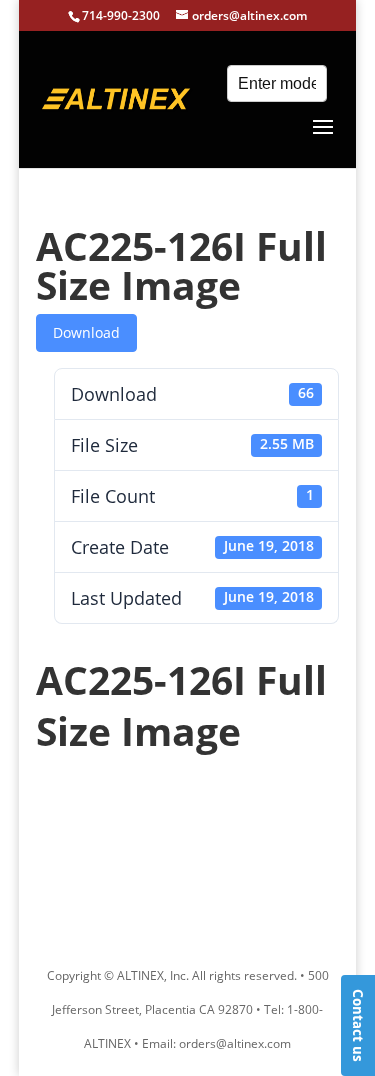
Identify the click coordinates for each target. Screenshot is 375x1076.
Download (86, 332)
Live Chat (358, 1025)
